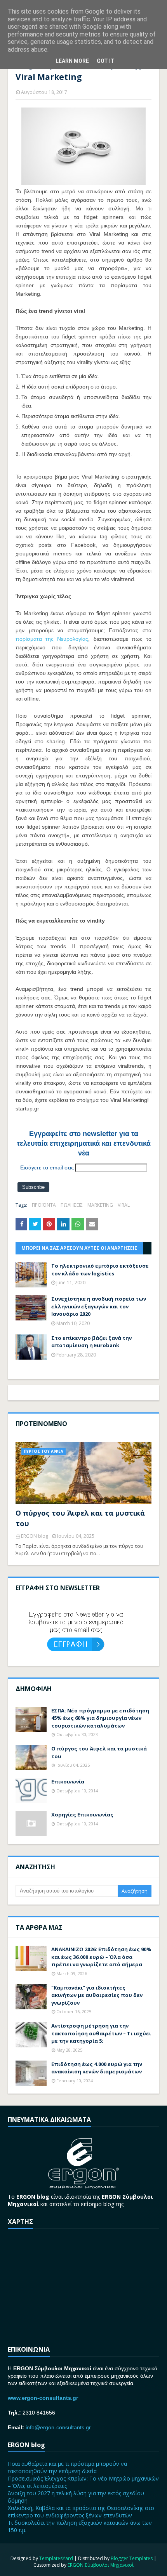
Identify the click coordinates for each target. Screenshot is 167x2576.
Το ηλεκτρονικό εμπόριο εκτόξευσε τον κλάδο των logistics (100, 1270)
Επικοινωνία (68, 1782)
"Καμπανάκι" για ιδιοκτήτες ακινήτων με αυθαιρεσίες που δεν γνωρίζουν (97, 1995)
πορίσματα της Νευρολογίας (52, 639)
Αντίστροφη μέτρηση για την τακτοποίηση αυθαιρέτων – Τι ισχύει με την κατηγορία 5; (101, 2033)
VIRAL (124, 1205)
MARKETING (100, 1205)
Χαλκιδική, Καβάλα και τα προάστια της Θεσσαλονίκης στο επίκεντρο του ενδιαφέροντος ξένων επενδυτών (81, 2512)
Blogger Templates (132, 2558)
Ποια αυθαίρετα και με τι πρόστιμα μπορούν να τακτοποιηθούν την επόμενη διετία (67, 2467)
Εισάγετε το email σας (47, 1167)
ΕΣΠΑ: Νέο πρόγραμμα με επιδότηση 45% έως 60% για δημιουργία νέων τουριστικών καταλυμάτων (100, 1718)
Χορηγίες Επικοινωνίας (82, 1814)
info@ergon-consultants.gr (58, 2427)
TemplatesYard (56, 2558)
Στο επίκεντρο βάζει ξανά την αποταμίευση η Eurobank (91, 1342)
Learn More (72, 61)
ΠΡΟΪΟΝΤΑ (44, 1205)
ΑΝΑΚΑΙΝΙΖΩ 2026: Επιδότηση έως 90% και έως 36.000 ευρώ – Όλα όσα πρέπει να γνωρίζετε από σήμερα (101, 1957)
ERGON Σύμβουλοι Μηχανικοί (101, 2565)
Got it (106, 61)
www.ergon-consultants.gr (43, 2398)
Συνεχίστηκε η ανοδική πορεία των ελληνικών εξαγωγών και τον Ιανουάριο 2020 (99, 1306)
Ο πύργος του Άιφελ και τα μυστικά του (80, 1518)
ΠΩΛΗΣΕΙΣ (72, 1205)
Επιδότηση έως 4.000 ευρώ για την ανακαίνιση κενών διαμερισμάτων (97, 2068)
